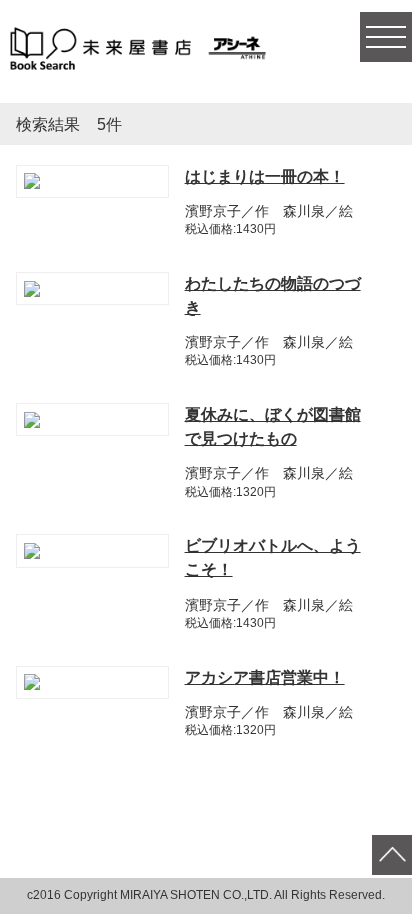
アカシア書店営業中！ (265, 677)
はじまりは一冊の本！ (265, 176)
